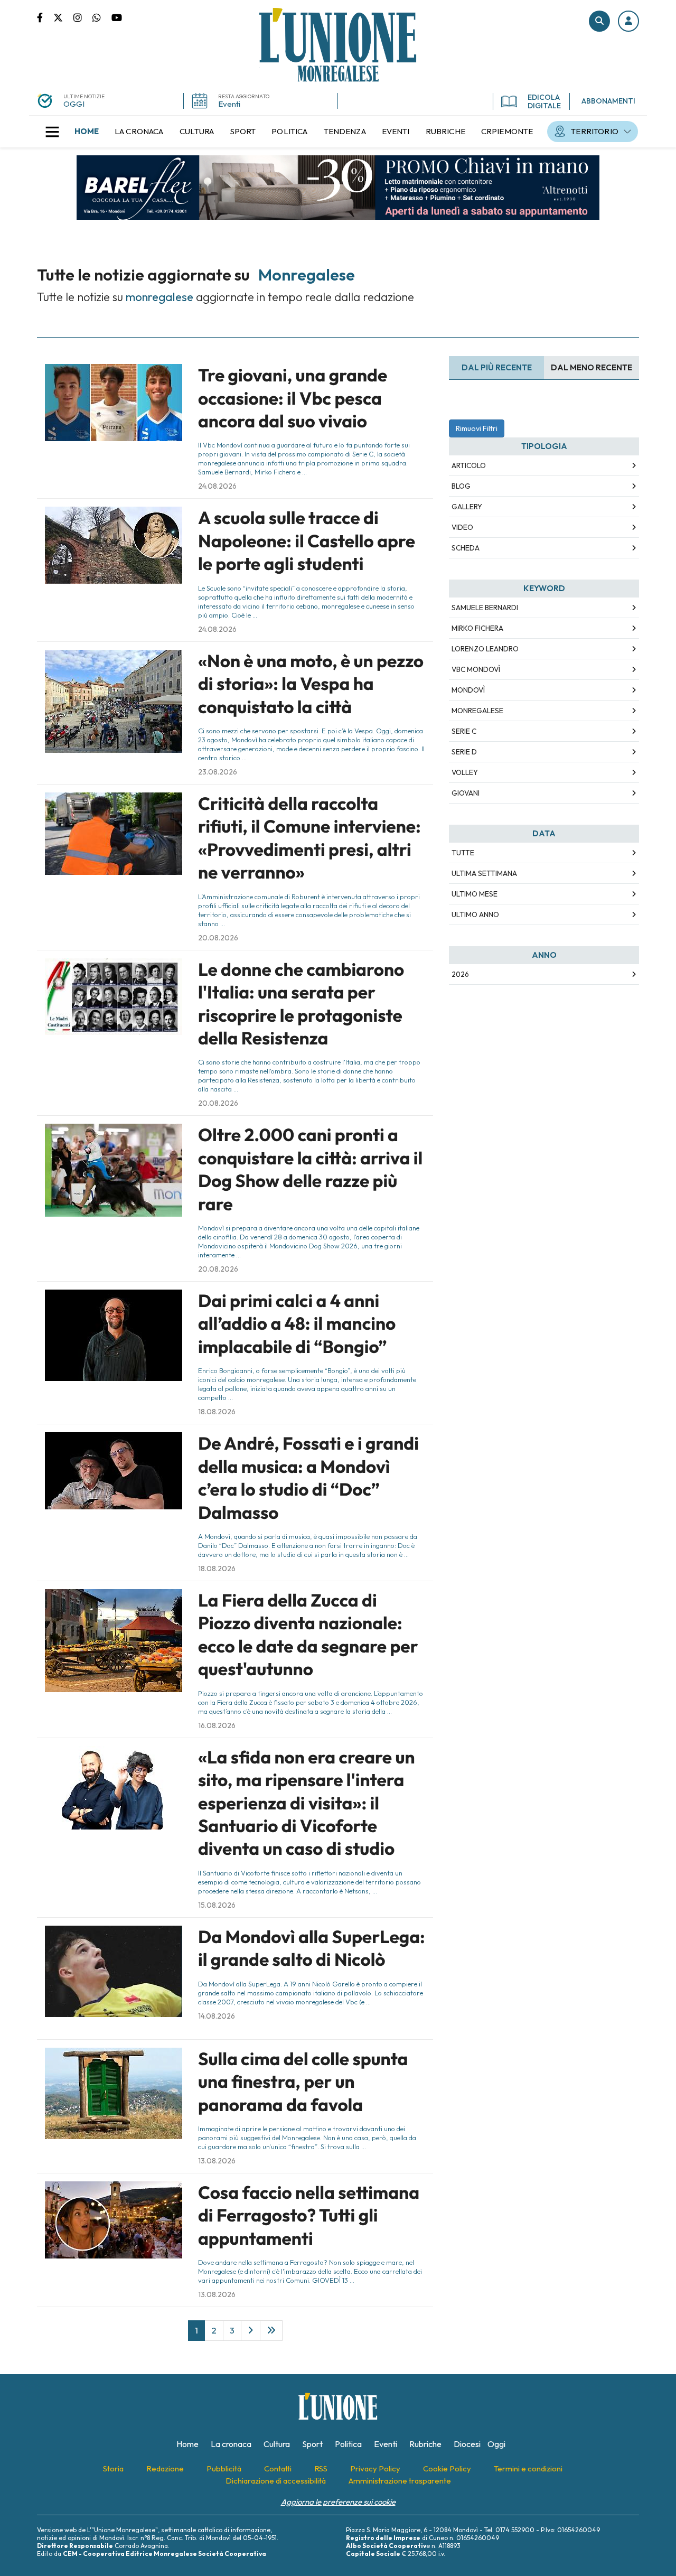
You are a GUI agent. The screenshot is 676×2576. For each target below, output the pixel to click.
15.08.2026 (217, 1905)
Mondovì (468, 690)
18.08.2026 (217, 1412)
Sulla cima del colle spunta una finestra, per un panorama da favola (303, 2082)
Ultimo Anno (475, 914)
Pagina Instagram (83, 17)
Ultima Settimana (484, 873)
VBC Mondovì (476, 669)
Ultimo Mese (475, 894)
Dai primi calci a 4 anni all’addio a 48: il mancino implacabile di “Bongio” (297, 1324)
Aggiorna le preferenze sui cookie (338, 2502)
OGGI (74, 104)
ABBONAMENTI (608, 101)
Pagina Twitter (63, 17)
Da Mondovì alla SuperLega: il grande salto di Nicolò (312, 1948)
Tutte (463, 853)
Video (462, 527)
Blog (461, 486)
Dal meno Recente (591, 367)
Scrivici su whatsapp (102, 17)
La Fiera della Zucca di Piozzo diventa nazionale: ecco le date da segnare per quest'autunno (308, 1635)
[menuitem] (87, 132)
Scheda (466, 548)
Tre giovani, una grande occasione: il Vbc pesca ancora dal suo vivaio (293, 398)
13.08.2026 (217, 2161)
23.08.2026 (218, 772)
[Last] (271, 2330)
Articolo (469, 465)
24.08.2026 (217, 486)
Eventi (229, 104)
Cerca (599, 21)
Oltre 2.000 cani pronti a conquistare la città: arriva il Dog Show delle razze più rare (310, 1169)
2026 (460, 974)
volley (465, 772)
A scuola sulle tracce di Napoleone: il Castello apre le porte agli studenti (307, 541)
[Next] (251, 2330)
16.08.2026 (217, 1725)
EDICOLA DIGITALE (544, 101)
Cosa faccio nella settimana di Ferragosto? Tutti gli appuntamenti (309, 2215)
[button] (628, 21)
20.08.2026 (218, 938)
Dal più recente (497, 367)
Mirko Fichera (477, 628)
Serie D (464, 752)
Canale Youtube (117, 17)
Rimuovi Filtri (477, 428)
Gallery (467, 507)
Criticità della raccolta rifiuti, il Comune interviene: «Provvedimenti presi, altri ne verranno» (309, 838)
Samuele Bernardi (485, 608)
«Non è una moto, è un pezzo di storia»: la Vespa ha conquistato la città (311, 684)
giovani (466, 793)
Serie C (464, 731)
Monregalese (477, 711)
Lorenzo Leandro (485, 649)
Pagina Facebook (45, 17)
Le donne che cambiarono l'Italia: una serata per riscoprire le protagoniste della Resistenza (301, 1004)
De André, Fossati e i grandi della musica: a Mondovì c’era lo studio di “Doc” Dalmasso (308, 1478)
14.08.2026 (217, 2016)
